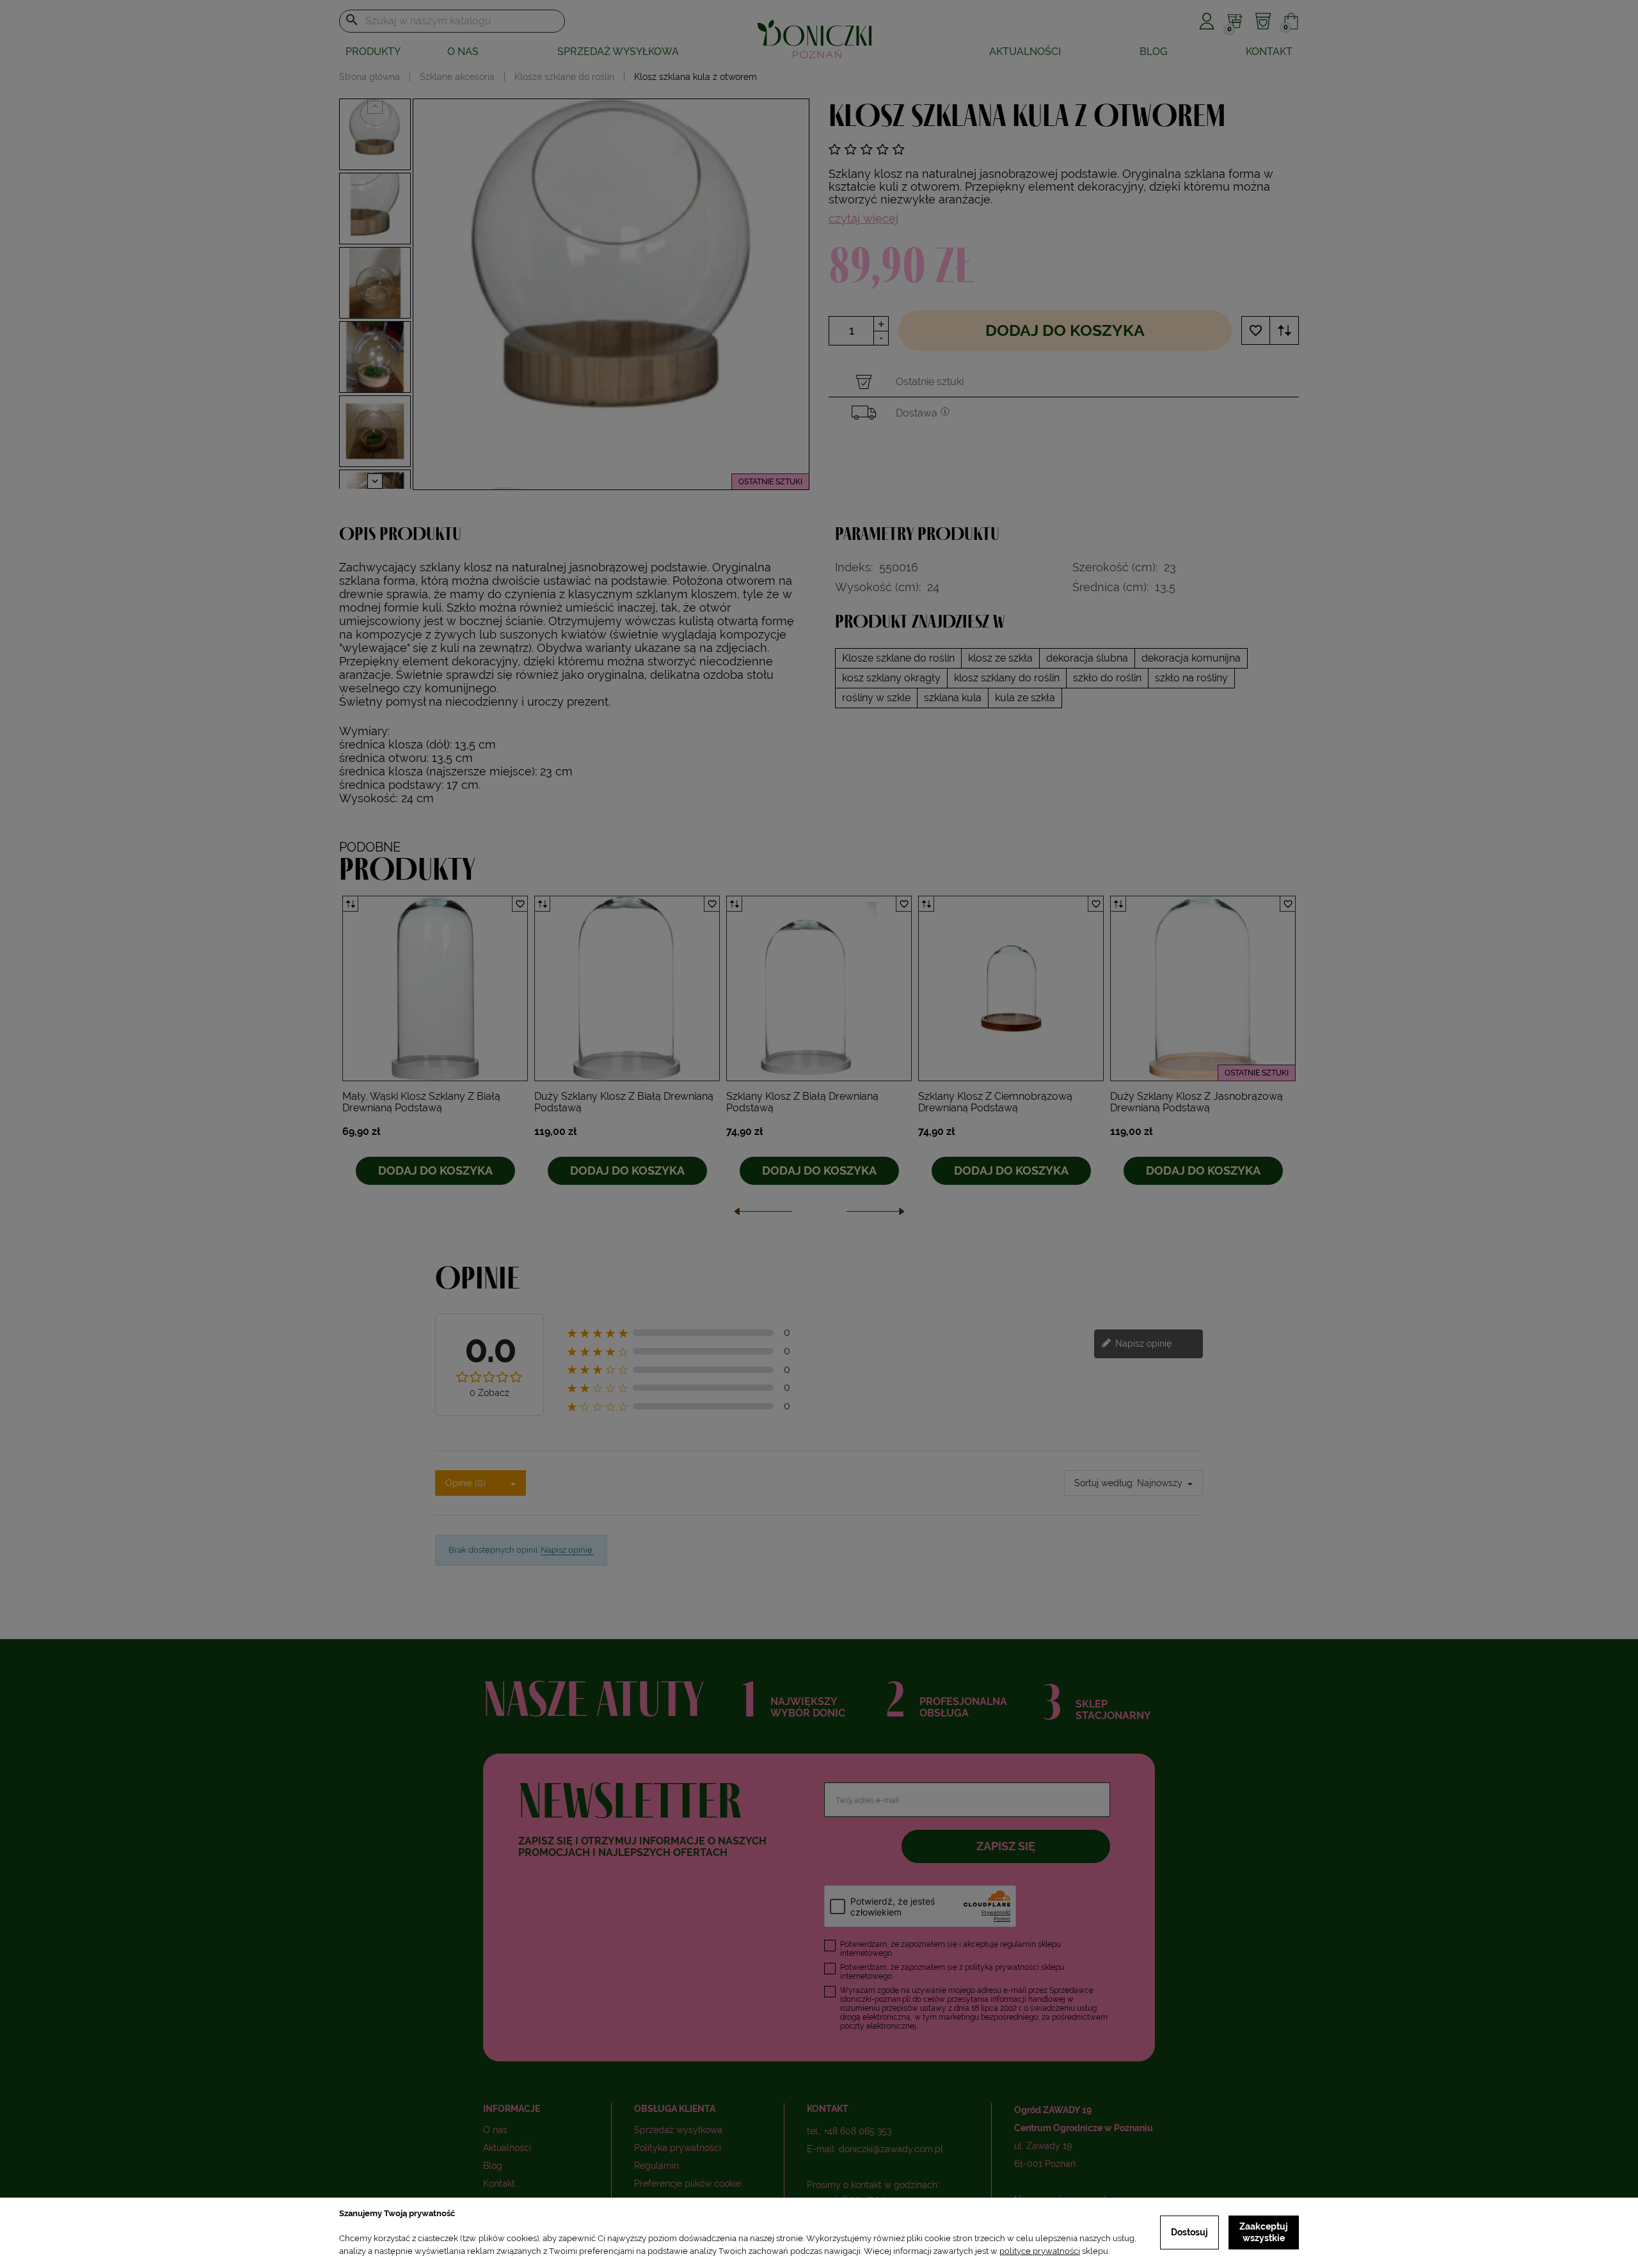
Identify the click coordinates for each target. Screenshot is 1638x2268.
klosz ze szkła (1000, 658)
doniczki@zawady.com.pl (891, 2149)
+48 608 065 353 (858, 2131)
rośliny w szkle (876, 698)
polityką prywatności (1002, 1967)
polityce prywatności (1040, 2251)
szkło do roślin (1107, 678)
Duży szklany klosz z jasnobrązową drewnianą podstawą (1197, 1102)
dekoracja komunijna (1191, 658)
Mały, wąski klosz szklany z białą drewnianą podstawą (421, 1102)
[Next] (875, 1215)
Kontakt (1269, 52)
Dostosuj (1189, 2232)
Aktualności (1025, 52)
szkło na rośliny (1191, 678)
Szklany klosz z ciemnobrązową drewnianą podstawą (995, 1102)
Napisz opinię (1142, 1343)
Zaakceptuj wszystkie (1264, 2232)
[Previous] (763, 1215)
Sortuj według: (1104, 1483)
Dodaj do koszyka (1065, 330)
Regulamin (656, 2166)
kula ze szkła (1025, 698)
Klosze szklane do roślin (898, 658)
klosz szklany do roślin (1007, 678)
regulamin (1018, 1944)
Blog (1153, 52)
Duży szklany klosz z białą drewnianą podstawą (624, 1102)
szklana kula (953, 698)
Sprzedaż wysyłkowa (618, 52)
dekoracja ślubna (1087, 658)
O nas (463, 52)
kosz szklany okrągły (891, 678)
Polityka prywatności (678, 2148)
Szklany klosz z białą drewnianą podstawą (802, 1102)
